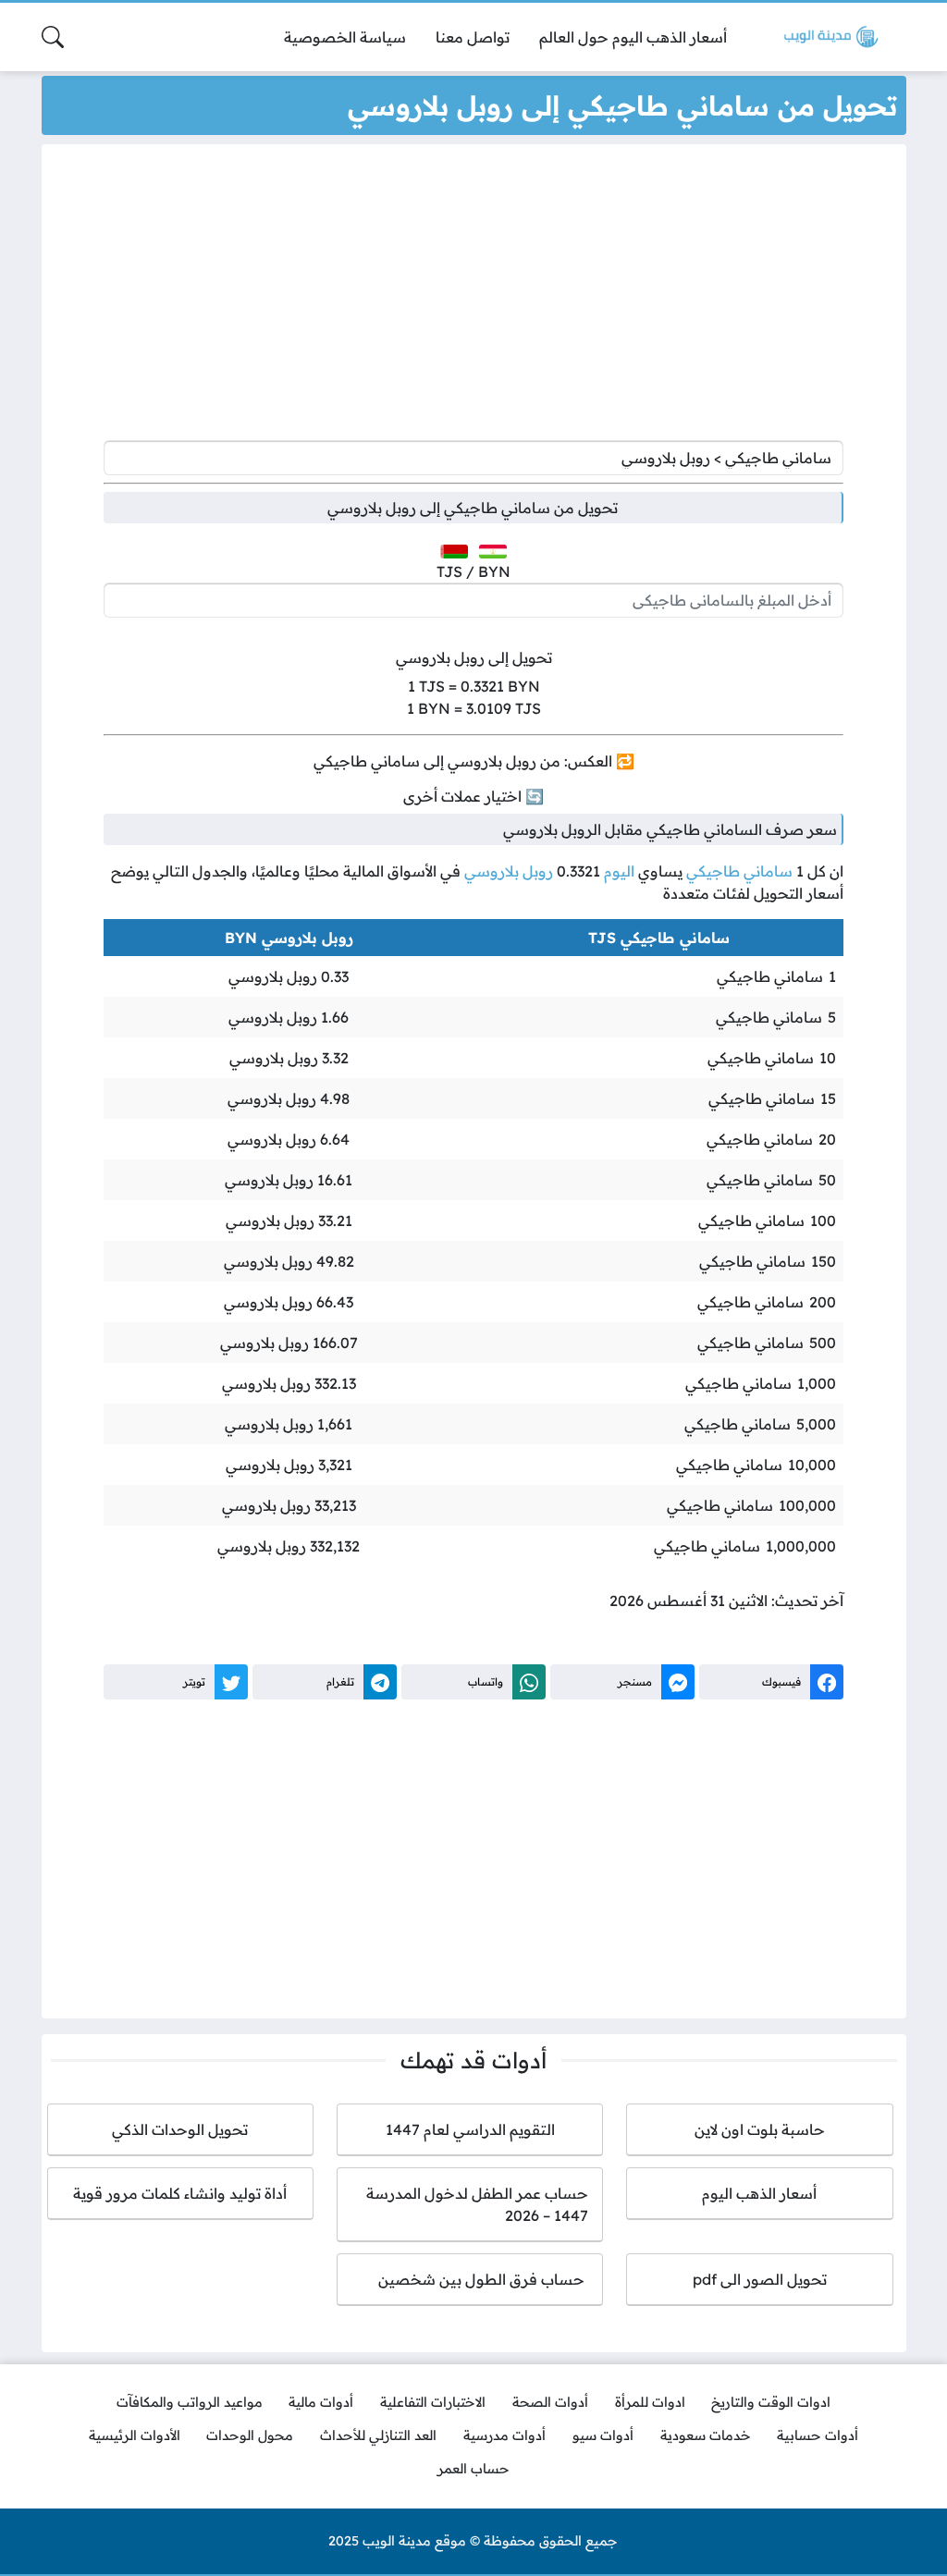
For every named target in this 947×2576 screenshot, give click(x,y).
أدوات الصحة (550, 2402)
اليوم (619, 871)
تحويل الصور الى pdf (760, 2279)
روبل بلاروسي (509, 871)
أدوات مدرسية (504, 2435)
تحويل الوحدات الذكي (180, 2129)
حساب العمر (473, 2469)
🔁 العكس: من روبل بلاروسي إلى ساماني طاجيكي (474, 761)
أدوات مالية (321, 2402)
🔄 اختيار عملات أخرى (473, 796)
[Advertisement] (473, 297)
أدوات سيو (603, 2435)
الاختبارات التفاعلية (433, 2402)
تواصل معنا (473, 37)
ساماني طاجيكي (739, 871)
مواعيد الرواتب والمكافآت (190, 2402)
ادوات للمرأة (650, 2402)
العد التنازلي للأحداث (378, 2435)
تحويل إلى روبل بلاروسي (474, 657)
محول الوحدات (250, 2435)
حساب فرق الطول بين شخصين (470, 2279)
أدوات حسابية (818, 2435)
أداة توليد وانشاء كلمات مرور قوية (180, 2193)
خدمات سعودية (706, 2435)
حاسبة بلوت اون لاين (760, 2129)
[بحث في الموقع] (53, 37)
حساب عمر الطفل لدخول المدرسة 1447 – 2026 (477, 2204)
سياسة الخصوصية (345, 37)
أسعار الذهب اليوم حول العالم (633, 37)
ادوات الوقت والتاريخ (771, 2402)
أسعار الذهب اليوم (759, 2193)
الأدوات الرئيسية (135, 2435)
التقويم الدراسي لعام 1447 (470, 2129)
